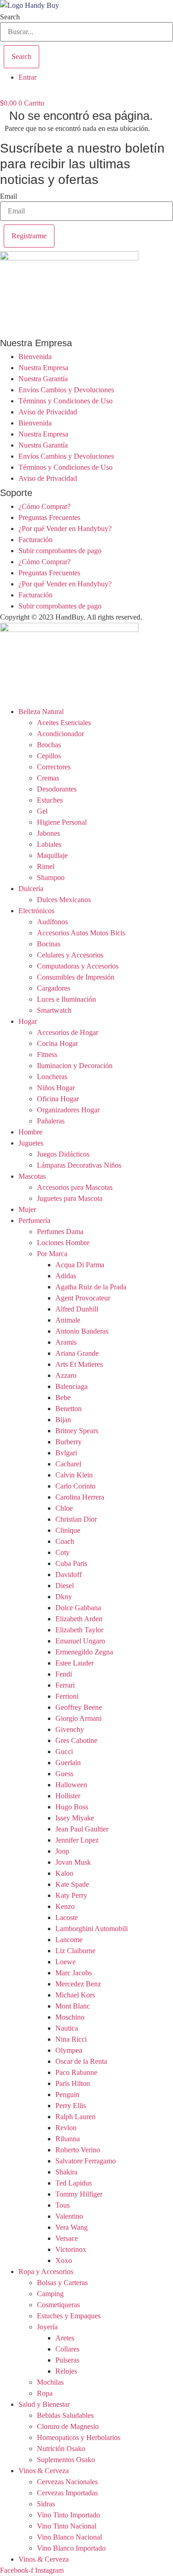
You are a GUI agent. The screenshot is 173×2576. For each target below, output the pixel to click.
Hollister (68, 1796)
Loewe (66, 1962)
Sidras (46, 2504)
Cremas (48, 778)
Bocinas (49, 944)
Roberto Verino (78, 2150)
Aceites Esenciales (64, 723)
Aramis (66, 1342)
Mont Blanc (73, 2006)
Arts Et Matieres (79, 1364)
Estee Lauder (75, 1663)
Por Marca (52, 1254)
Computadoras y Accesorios (78, 966)
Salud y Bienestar (44, 2404)
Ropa (45, 2393)
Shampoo (51, 877)
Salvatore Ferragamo (86, 2161)
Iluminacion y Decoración (75, 1066)
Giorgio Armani (78, 1718)
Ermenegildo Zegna (84, 1652)
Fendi (64, 1674)
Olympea (69, 2050)
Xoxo (64, 2260)
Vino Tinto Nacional (67, 2526)
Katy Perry (71, 1895)
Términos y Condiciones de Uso (66, 401)
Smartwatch (54, 1010)
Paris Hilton (73, 2083)
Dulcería (31, 889)
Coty (63, 1552)
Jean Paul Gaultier (82, 1829)
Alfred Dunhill (77, 1309)
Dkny (64, 1597)
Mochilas (50, 2382)
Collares (67, 2349)
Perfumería (34, 1220)
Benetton (69, 1409)
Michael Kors (75, 1995)
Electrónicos (36, 911)
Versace (67, 2238)
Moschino (70, 2017)
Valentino (69, 2216)
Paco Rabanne (76, 2072)
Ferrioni (67, 1696)
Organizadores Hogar (68, 1110)
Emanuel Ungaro (80, 1641)
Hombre (30, 1132)
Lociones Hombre (63, 1243)
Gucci (64, 1752)
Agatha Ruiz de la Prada (91, 1287)
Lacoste (67, 1917)
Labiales (49, 844)
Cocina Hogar (57, 1043)
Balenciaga (72, 1386)
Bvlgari (66, 1453)
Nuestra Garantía (43, 379)
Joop (62, 1851)
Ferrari (65, 1685)
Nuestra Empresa (43, 368)
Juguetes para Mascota (70, 1198)
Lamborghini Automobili (92, 1929)
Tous (63, 2205)
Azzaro (66, 1375)
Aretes (65, 2338)
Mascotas (32, 1176)
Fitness (47, 1055)
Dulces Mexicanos (64, 900)
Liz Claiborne (75, 1951)
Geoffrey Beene (79, 1707)
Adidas (66, 1276)
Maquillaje (52, 855)
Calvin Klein (74, 1475)
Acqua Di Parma (80, 1265)
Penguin (67, 2094)
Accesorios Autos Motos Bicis (81, 933)
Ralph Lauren (75, 2117)
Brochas (49, 745)
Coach (65, 1541)
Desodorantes (57, 789)
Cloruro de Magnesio (68, 2426)
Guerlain (68, 1763)
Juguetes (31, 1143)
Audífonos (52, 922)
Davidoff (69, 1575)
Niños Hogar (56, 1088)
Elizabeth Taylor (79, 1630)
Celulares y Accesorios (70, 955)
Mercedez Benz (78, 1984)
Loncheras (52, 1077)
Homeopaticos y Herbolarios (79, 2437)
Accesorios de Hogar (68, 1032)
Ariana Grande (77, 1353)
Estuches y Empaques (69, 2316)
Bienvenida (35, 357)
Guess (64, 1774)
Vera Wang (72, 2227)
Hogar (28, 1021)
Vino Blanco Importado (71, 2548)
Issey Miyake (75, 1818)
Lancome (69, 1940)
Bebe (63, 1397)
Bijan (63, 1420)
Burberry (69, 1442)
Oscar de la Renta (81, 2061)
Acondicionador (60, 734)
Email (9, 196)
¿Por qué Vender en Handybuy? (65, 529)
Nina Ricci (71, 2039)
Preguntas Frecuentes (49, 517)
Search (10, 17)
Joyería (47, 2327)
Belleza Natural (41, 712)
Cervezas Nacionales (67, 2482)
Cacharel (68, 1464)
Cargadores (54, 988)
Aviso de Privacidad (48, 412)
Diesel (65, 1586)
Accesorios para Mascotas (75, 1187)
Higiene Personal (62, 822)
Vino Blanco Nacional (69, 2537)
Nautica (67, 2028)
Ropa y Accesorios (46, 2272)
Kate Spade (72, 1884)
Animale (68, 1320)
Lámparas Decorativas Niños (79, 1165)
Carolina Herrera (80, 1497)
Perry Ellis (71, 2106)
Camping (50, 2294)
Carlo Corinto (75, 1486)
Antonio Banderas (82, 1331)
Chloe (64, 1508)
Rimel (46, 866)
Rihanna (68, 2139)
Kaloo (64, 1873)
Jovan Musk (73, 1862)
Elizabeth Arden (79, 1619)
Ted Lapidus (74, 2183)
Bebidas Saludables (65, 2415)
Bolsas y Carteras (62, 2283)
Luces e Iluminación (66, 999)
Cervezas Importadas (67, 2493)
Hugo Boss (72, 1807)
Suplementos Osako (66, 2460)
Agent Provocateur (83, 1298)
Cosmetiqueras (58, 2305)
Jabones (48, 833)
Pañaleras (51, 1121)
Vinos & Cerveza (44, 2471)
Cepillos (49, 756)
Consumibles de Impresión (76, 977)
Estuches (50, 800)
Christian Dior (76, 1519)
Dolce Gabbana (78, 1608)
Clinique (68, 1530)
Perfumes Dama (60, 1232)
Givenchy (70, 1729)
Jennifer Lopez (77, 1840)
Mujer (27, 1209)
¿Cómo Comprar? (45, 506)
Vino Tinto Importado (69, 2515)
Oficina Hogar (58, 1099)
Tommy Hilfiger (79, 2194)
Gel (42, 811)
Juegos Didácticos (63, 1154)
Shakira (66, 2172)
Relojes (66, 2371)
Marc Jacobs (74, 1973)
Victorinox (71, 2249)
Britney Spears (77, 1431)
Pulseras (67, 2360)
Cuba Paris (71, 1563)
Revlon (66, 2128)
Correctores (54, 767)
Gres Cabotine (76, 1740)
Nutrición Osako (61, 2449)
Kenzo (65, 1906)
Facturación (36, 540)
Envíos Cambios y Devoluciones (66, 390)
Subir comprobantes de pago (60, 551)
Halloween (71, 1785)
